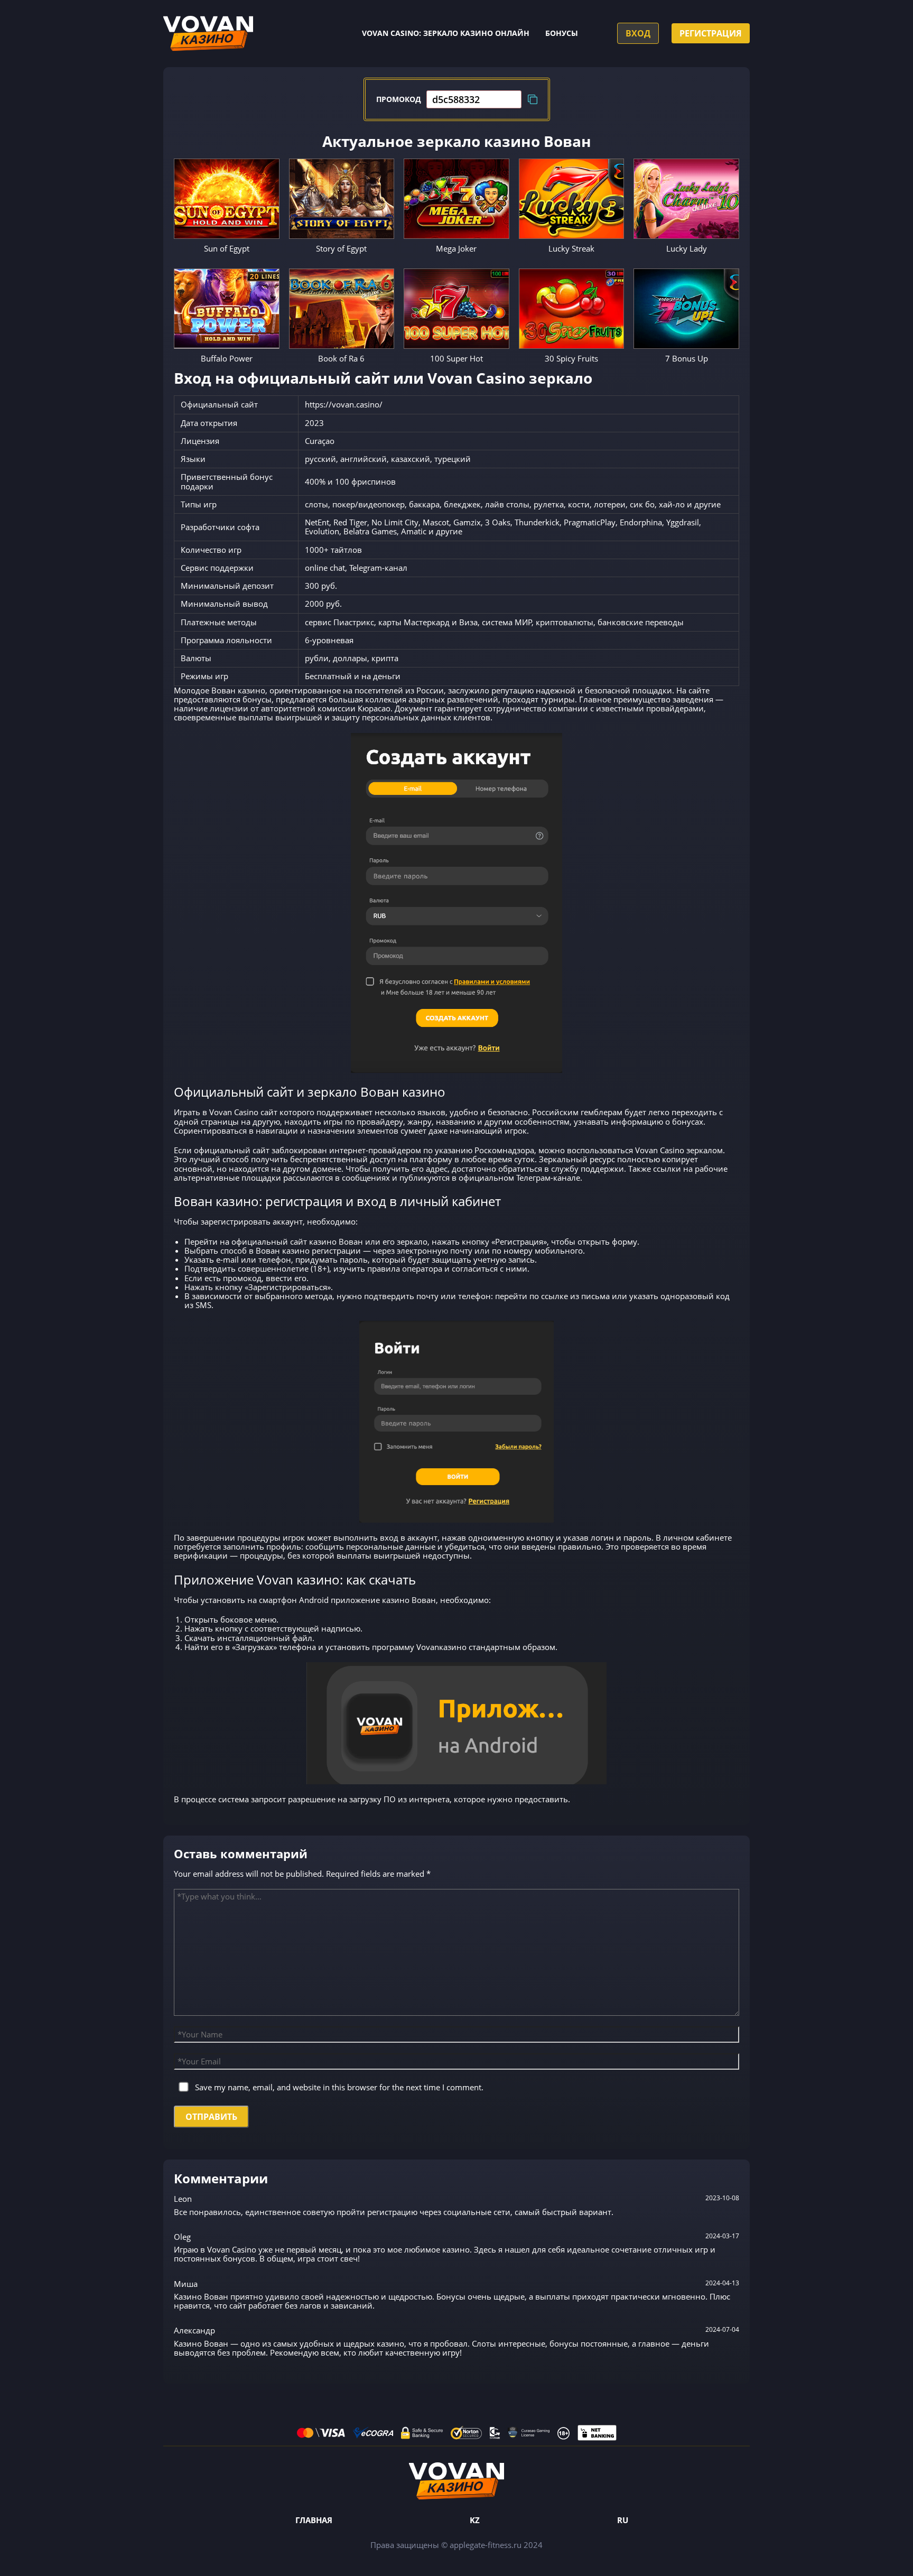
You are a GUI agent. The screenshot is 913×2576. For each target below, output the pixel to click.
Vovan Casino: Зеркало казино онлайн (446, 33)
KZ (475, 2520)
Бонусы (562, 33)
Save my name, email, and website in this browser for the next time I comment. (339, 2087)
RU (623, 2520)
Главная (314, 2520)
